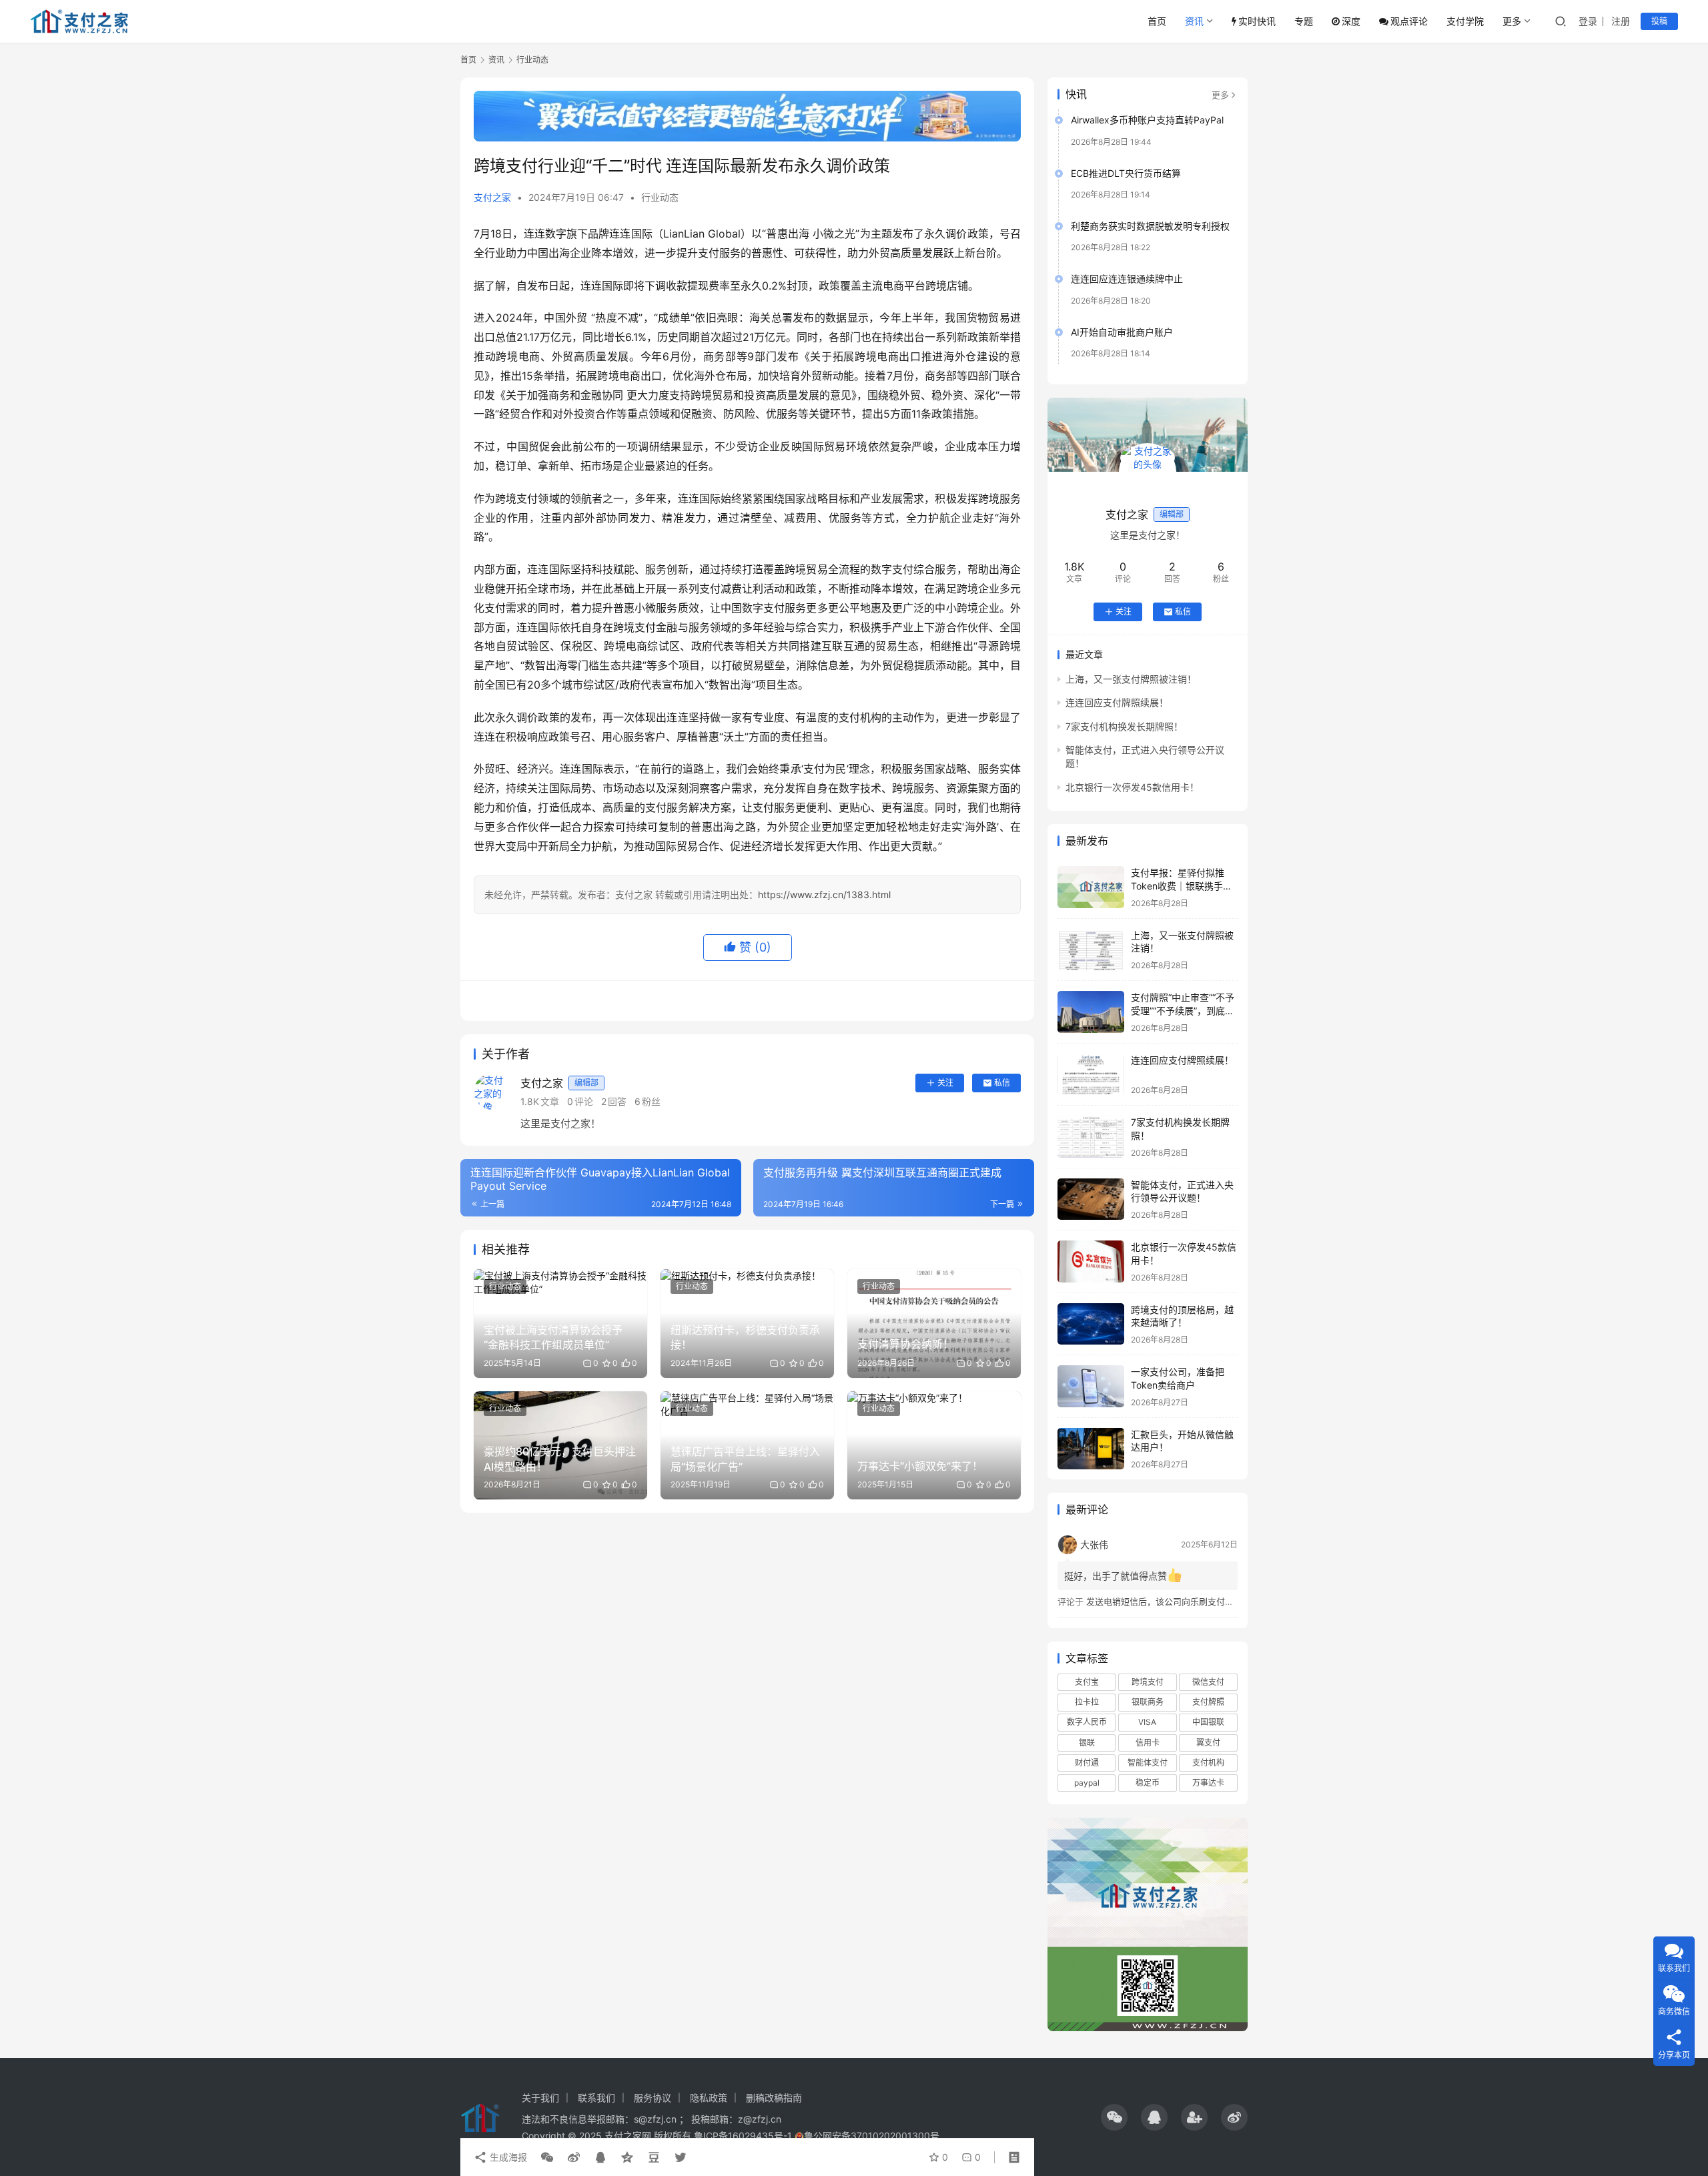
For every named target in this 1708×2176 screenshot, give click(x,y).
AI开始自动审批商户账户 (1122, 332)
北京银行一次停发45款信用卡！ (1132, 787)
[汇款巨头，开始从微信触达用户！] (1091, 1449)
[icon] (1114, 2117)
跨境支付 (1148, 1682)
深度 (1351, 21)
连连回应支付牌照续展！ (1117, 702)
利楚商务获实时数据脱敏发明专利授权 (1150, 226)
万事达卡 (1208, 1783)
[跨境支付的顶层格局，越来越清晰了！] (1091, 1324)
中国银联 (1208, 1722)
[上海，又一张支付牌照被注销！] (1091, 950)
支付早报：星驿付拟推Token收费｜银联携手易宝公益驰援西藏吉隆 (1182, 885)
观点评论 (1409, 21)
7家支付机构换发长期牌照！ (1124, 726)
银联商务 (1148, 1702)
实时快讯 (1257, 21)
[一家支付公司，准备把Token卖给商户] (1091, 1386)
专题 (1304, 21)
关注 (945, 1083)
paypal (1087, 1783)
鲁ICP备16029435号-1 (743, 2136)
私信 (1002, 1083)
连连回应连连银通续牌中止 (1127, 279)
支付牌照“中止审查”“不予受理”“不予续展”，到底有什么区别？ (1183, 1010)
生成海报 (507, 2157)
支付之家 (492, 197)
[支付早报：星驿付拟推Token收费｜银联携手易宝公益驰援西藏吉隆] (1091, 887)
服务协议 (653, 2098)
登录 (1588, 21)
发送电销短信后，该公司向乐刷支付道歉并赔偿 (1177, 1601)
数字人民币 (1087, 1722)
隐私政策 (709, 2098)
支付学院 (1465, 21)
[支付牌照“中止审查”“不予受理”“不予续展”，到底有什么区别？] (1091, 1012)
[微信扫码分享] (547, 2157)
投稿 (1659, 21)
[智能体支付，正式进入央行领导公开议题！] (1091, 1199)
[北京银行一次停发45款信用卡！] (1091, 1261)
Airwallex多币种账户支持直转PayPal (1147, 120)
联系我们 (596, 2098)
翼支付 (1208, 1743)
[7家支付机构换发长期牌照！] (1091, 1137)
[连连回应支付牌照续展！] (1091, 1075)
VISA (1147, 1722)
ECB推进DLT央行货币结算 (1126, 173)
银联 (1087, 1743)
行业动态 (660, 197)
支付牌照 (1208, 1702)
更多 (1512, 21)
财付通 (1087, 1763)
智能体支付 (1148, 1763)
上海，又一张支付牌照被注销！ (1131, 679)
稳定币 (1148, 1783)
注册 (1621, 21)
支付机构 (1208, 1763)
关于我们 (540, 2098)
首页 (1157, 21)
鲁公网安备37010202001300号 (872, 2136)
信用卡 (1148, 1743)
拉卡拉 (1087, 1702)
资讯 (1194, 21)
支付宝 (1087, 1682)
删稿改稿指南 (774, 2098)
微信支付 (1208, 1682)
